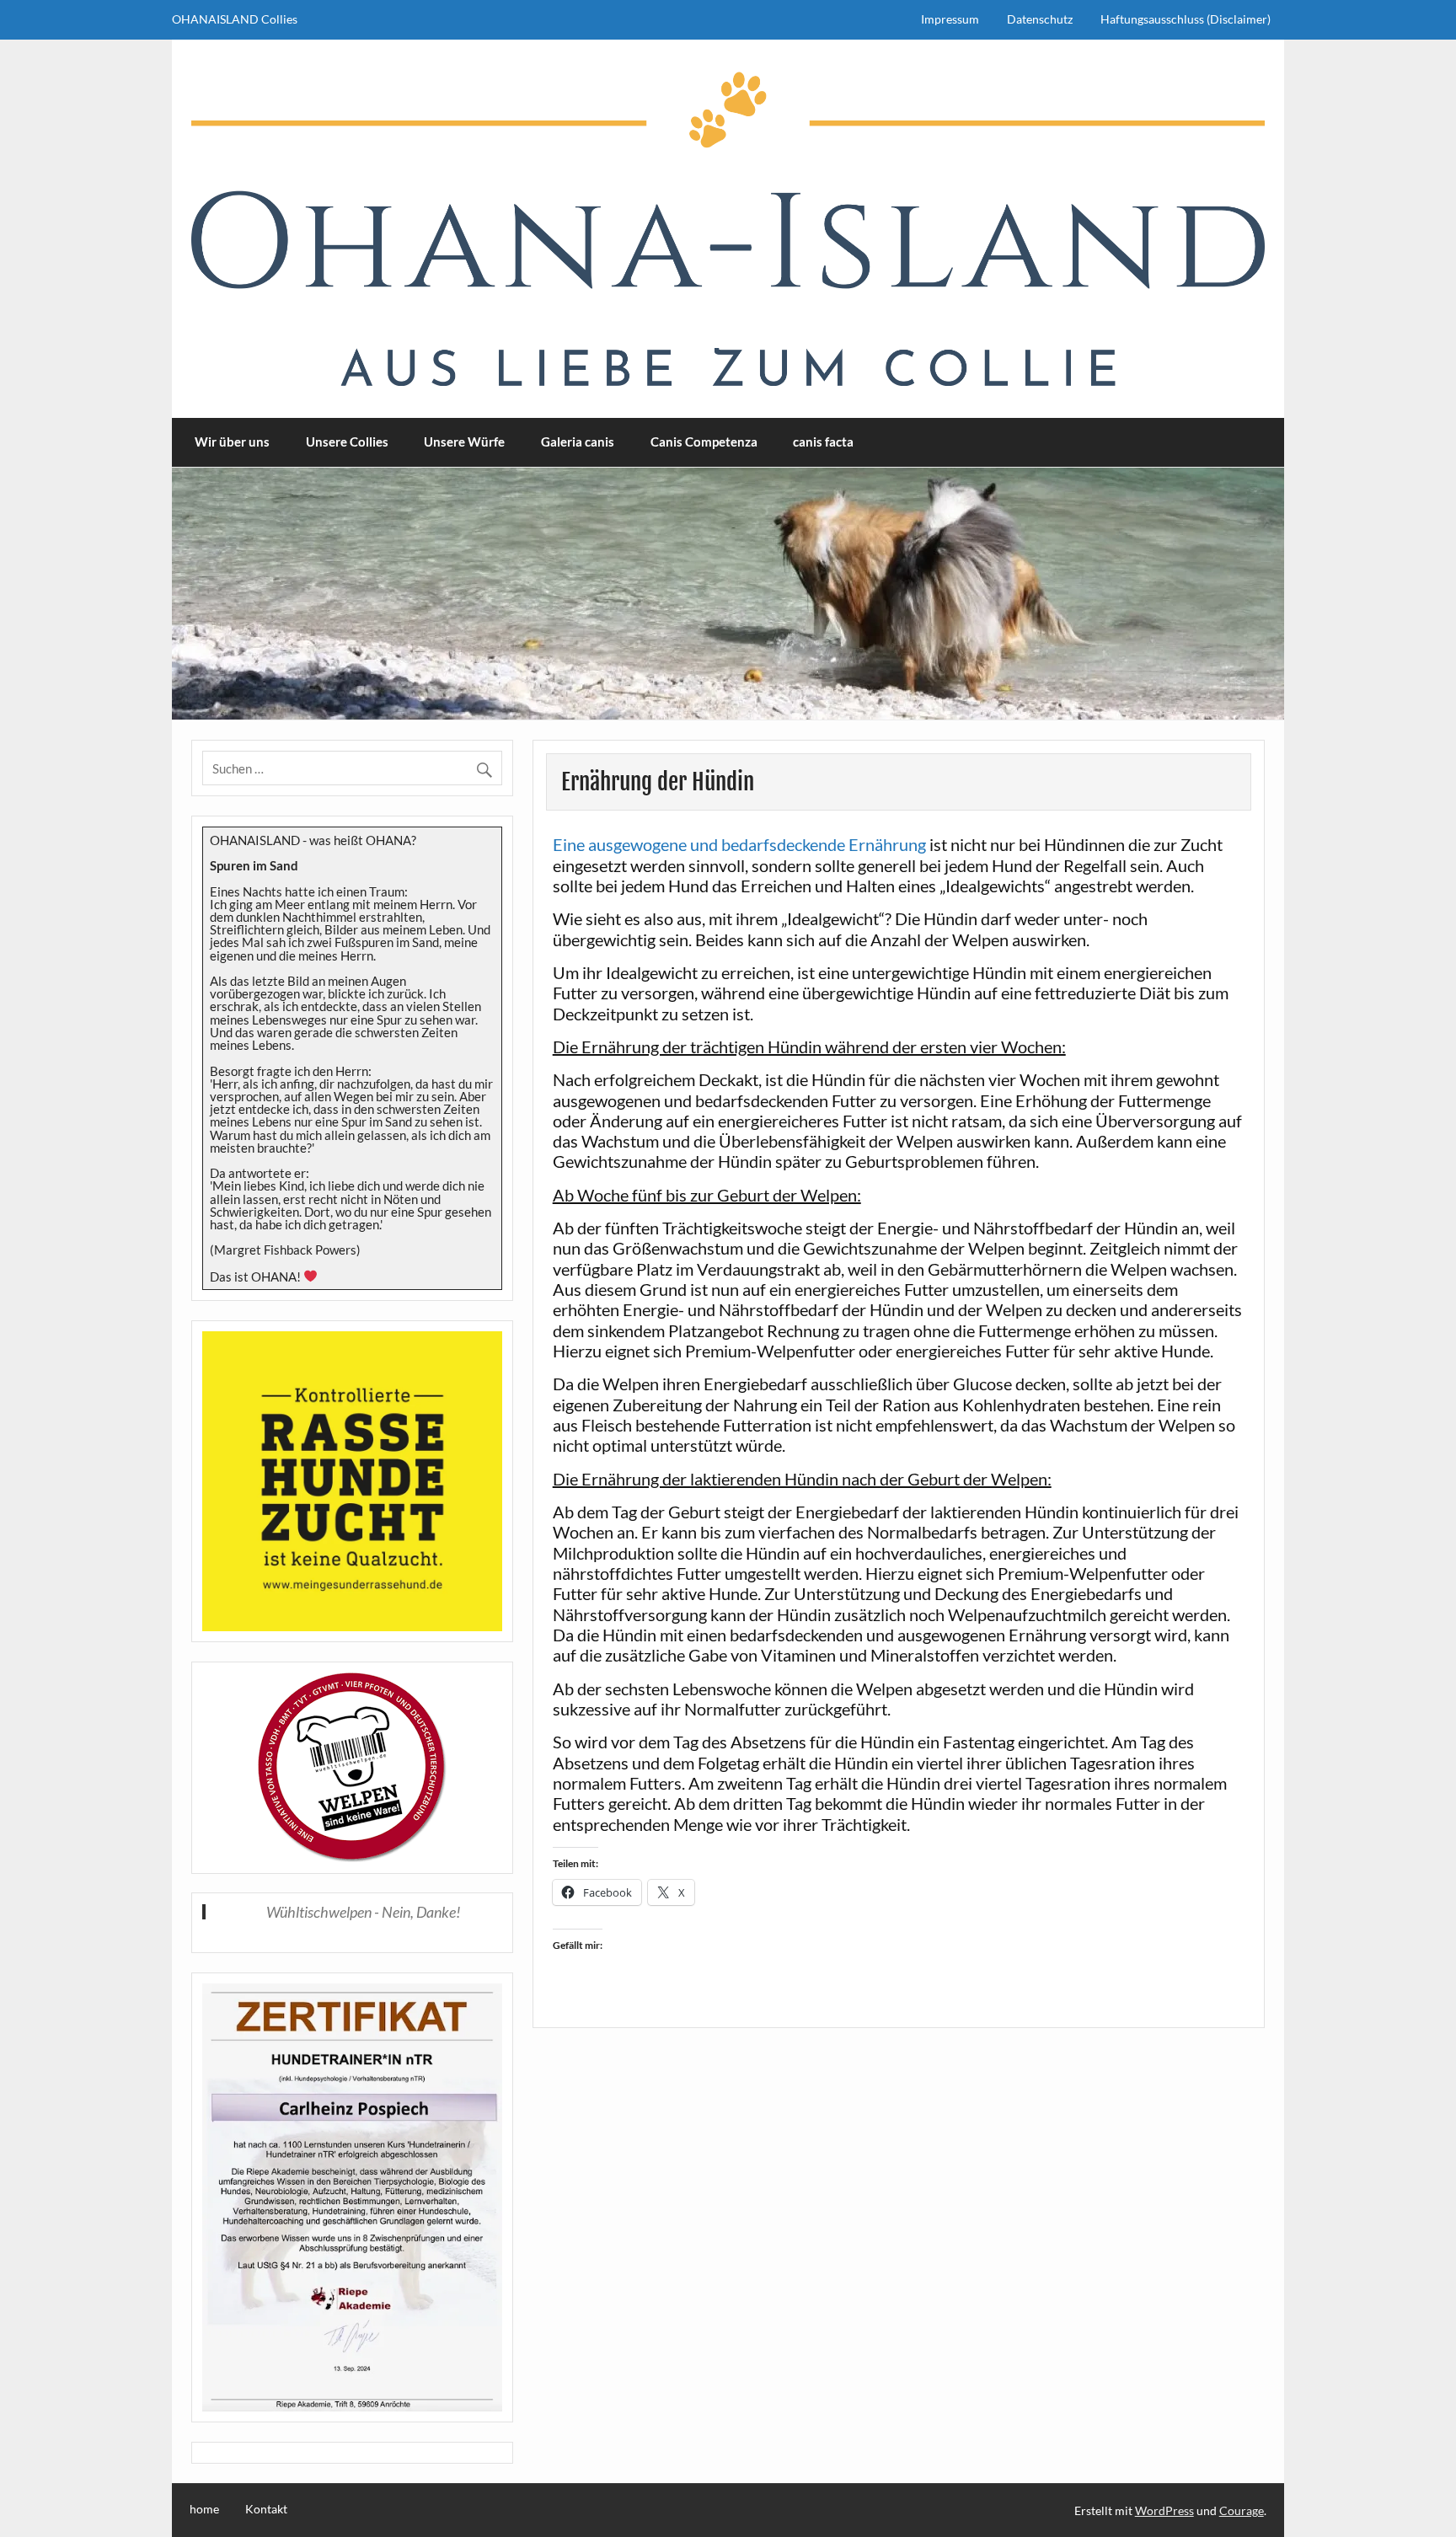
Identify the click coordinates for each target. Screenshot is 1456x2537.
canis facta (823, 442)
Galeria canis (578, 442)
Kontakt (266, 2509)
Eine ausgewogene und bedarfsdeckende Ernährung (739, 844)
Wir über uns (232, 442)
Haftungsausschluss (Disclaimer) (1186, 19)
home (204, 2509)
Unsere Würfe (464, 442)
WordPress (1164, 2510)
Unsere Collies (347, 442)
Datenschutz (1040, 19)
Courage (1242, 2510)
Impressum (950, 19)
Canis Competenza (704, 442)
